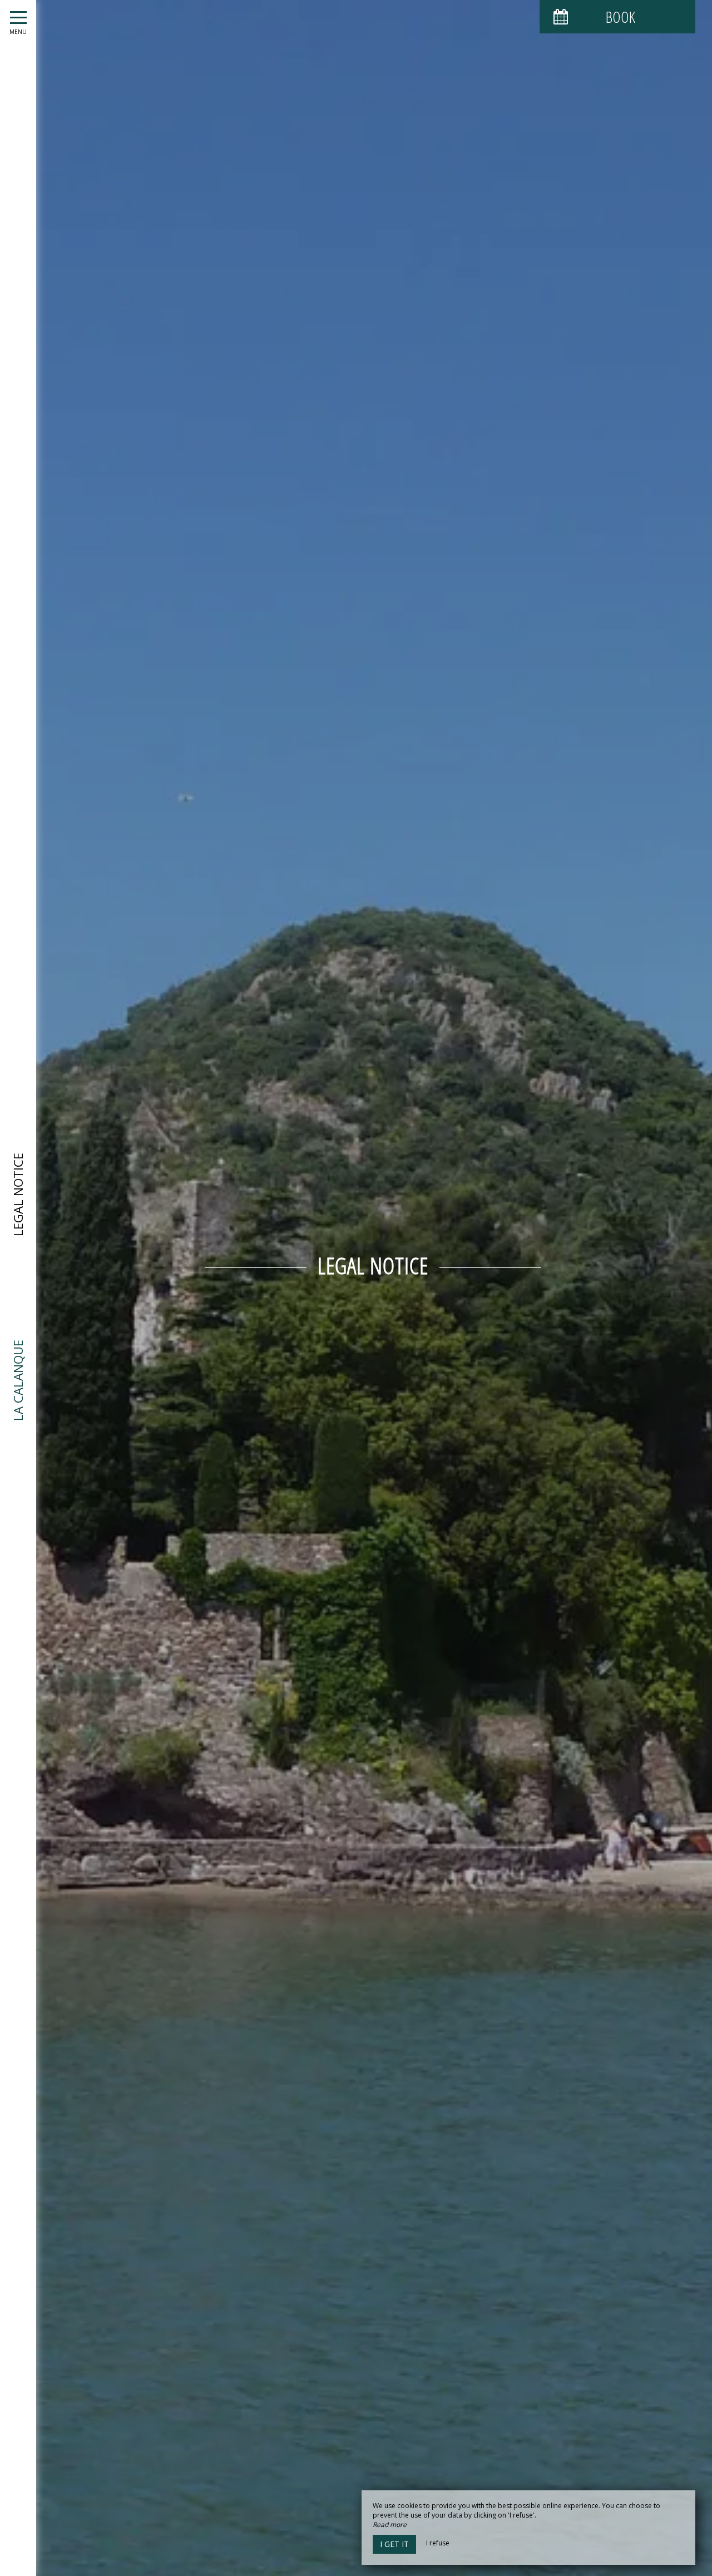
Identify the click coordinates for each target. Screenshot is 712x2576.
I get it (394, 2544)
